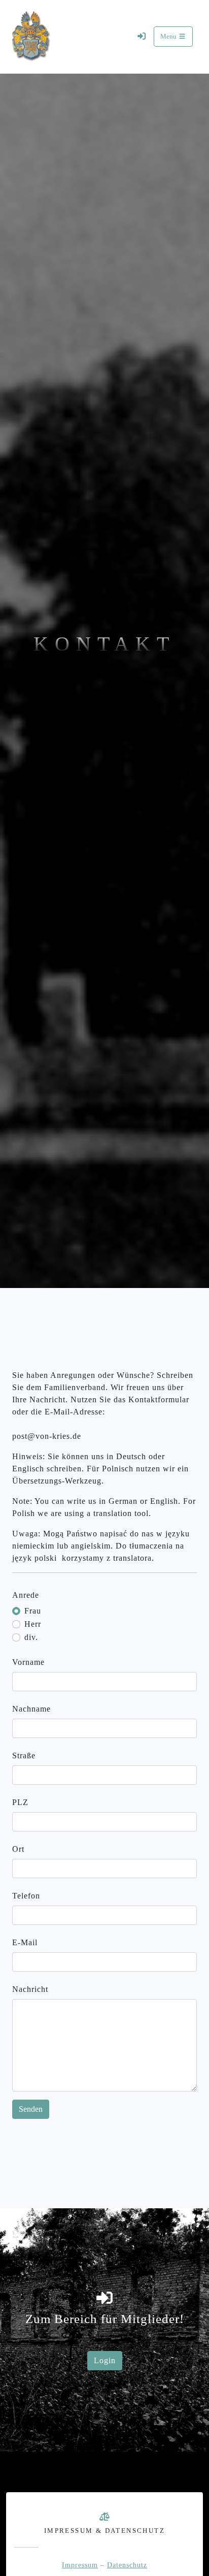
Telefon (26, 1896)
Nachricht (30, 1989)
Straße (24, 1756)
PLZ (20, 1802)
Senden (31, 2109)
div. (31, 1637)
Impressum (80, 2565)
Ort (18, 1849)
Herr (33, 1624)
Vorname (28, 1662)
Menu (169, 37)
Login (105, 2360)
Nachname (31, 1709)
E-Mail (25, 1942)
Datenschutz (127, 2565)
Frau (33, 1611)
